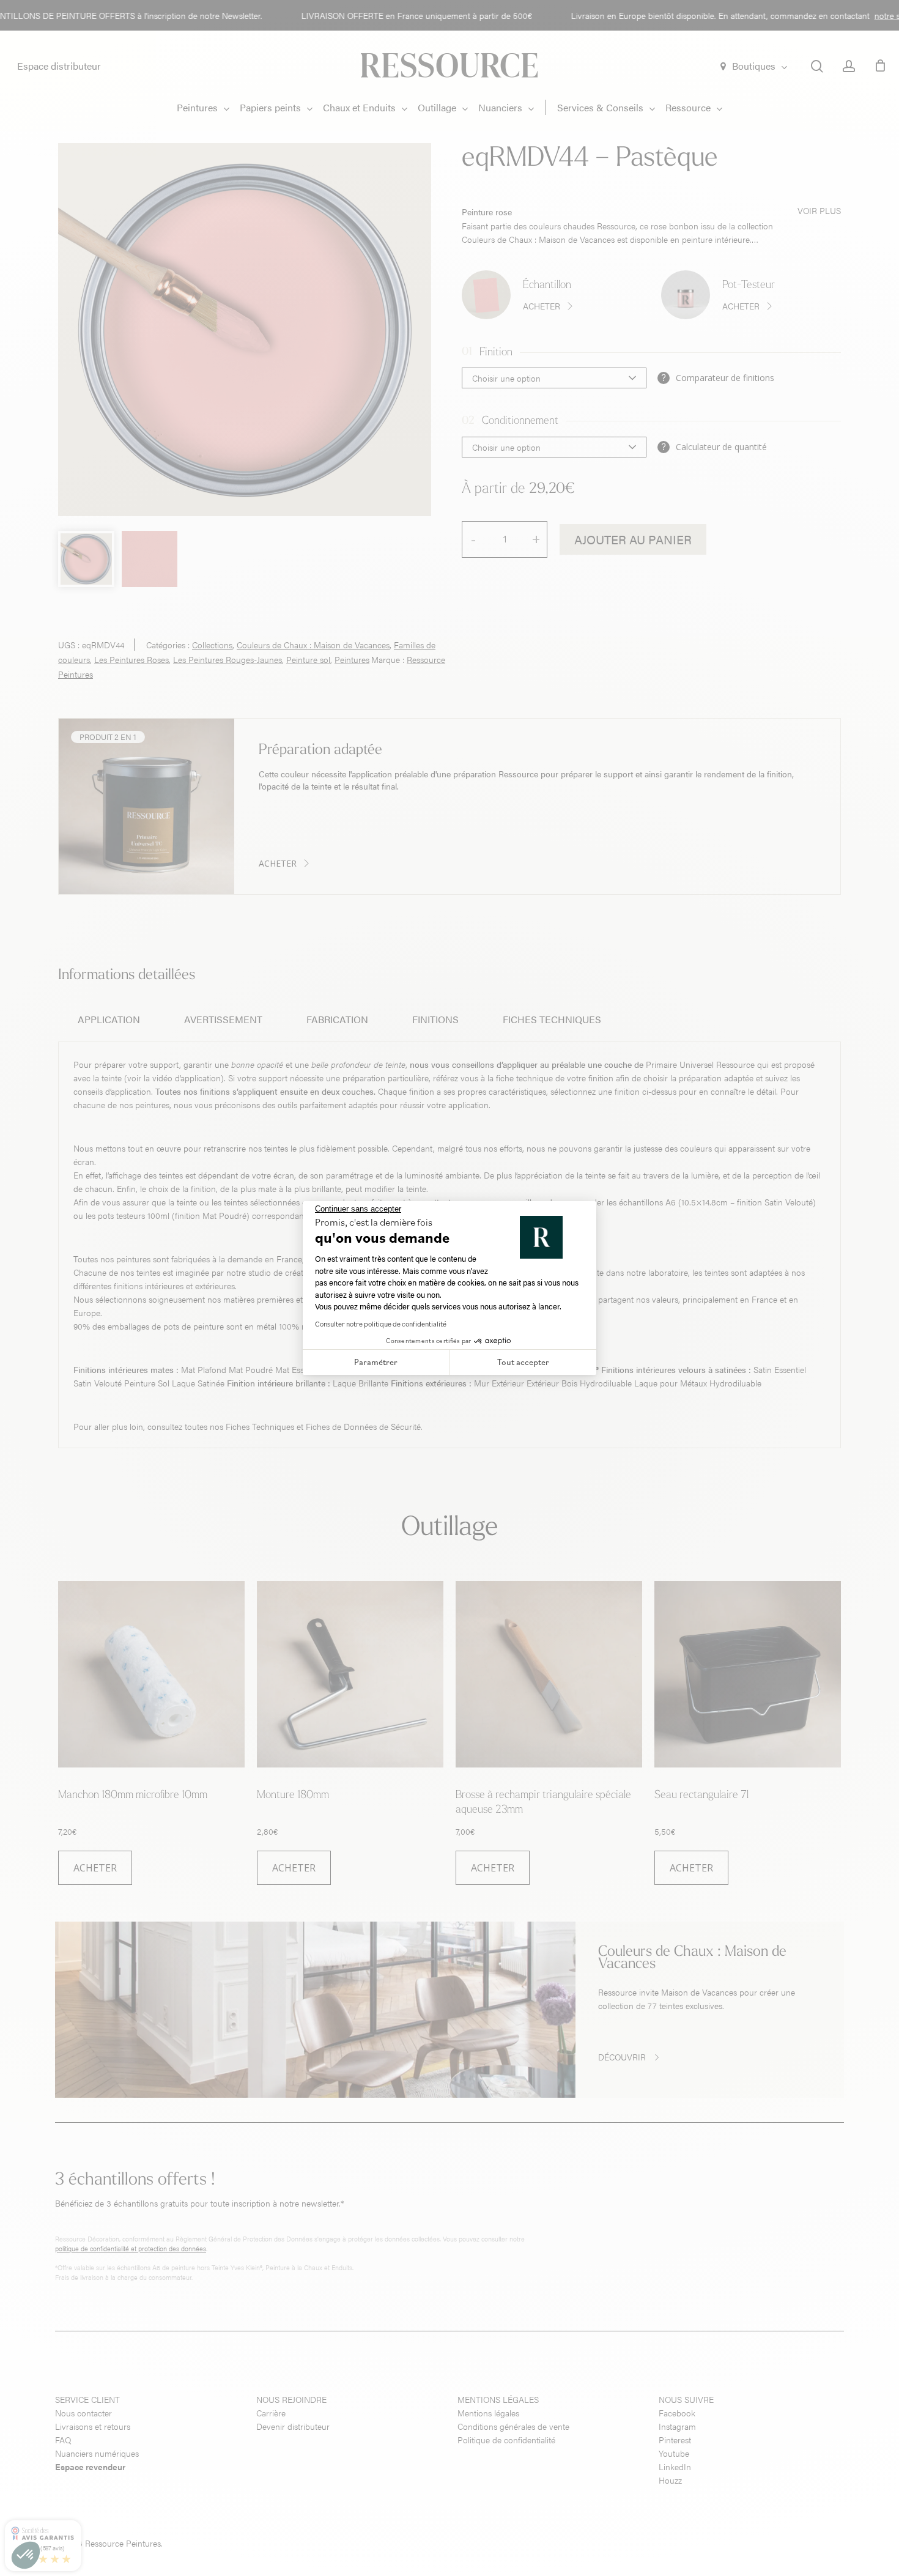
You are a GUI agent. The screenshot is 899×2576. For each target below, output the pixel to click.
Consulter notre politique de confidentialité (381, 1324)
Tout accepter (523, 1362)
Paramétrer (376, 1362)
